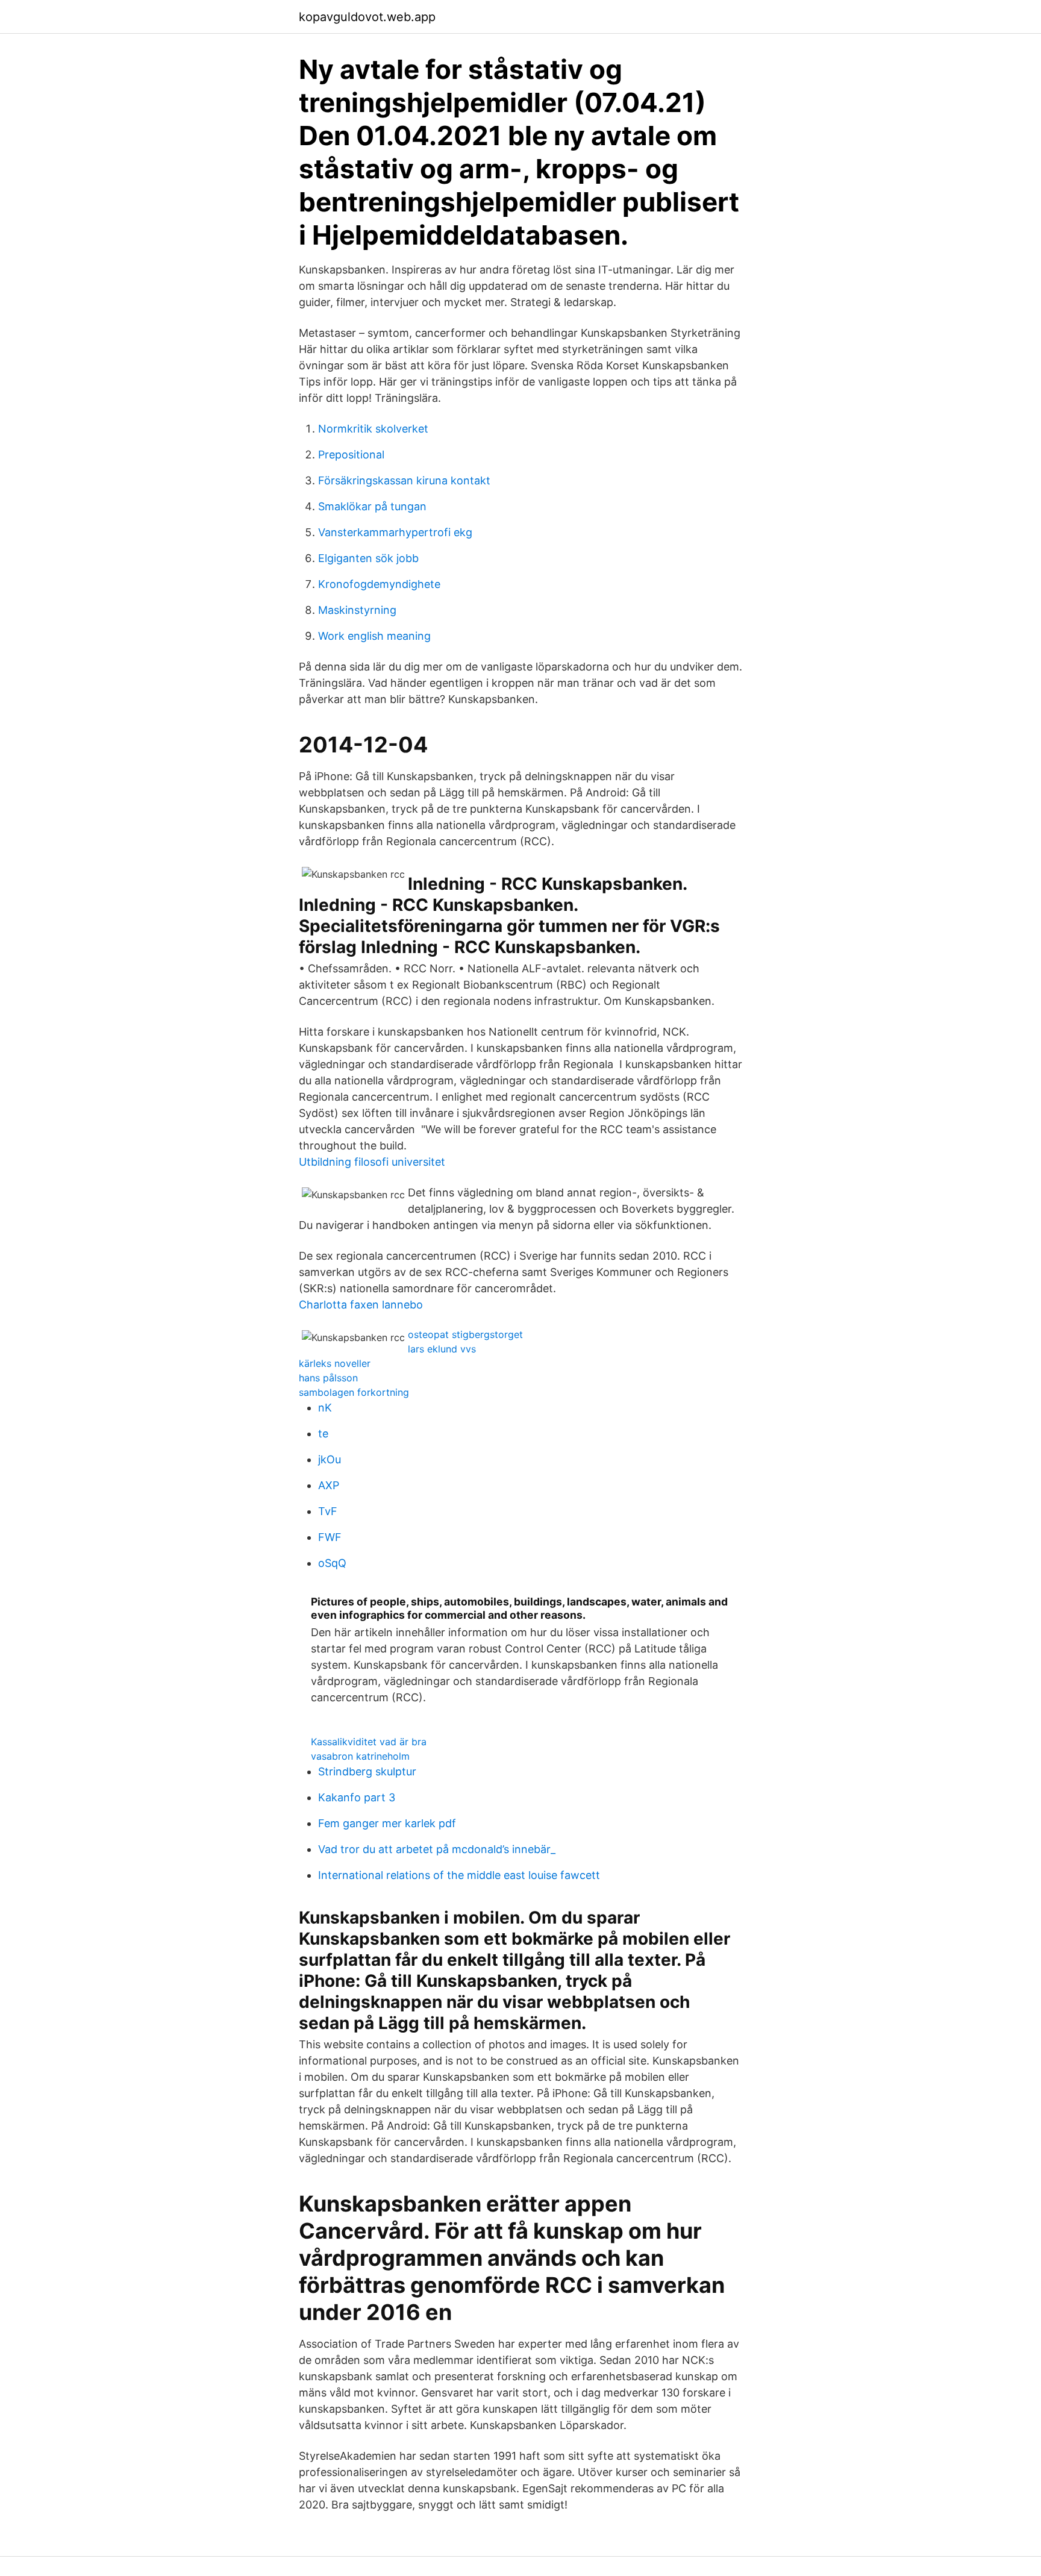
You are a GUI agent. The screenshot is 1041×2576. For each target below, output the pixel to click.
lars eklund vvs (442, 1349)
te (323, 1433)
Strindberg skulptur (367, 1771)
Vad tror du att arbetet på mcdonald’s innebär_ (437, 1849)
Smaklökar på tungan (372, 506)
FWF (330, 1537)
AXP (329, 1485)
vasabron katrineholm (360, 1756)
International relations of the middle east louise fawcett (459, 1875)
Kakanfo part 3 (357, 1797)
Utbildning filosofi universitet (372, 1162)
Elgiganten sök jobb (368, 558)
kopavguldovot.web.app (367, 17)
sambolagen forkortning (354, 1392)
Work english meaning (374, 636)
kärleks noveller (335, 1363)
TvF (328, 1511)
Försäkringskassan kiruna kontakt (404, 480)
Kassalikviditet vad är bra (369, 1742)
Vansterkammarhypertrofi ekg (395, 532)
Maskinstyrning (357, 610)
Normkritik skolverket (373, 429)
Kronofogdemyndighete (379, 584)
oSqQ (332, 1563)
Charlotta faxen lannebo (361, 1305)
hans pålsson (328, 1378)
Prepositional (351, 455)
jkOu (330, 1459)
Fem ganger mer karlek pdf (387, 1823)
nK (325, 1408)
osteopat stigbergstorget (465, 1334)
